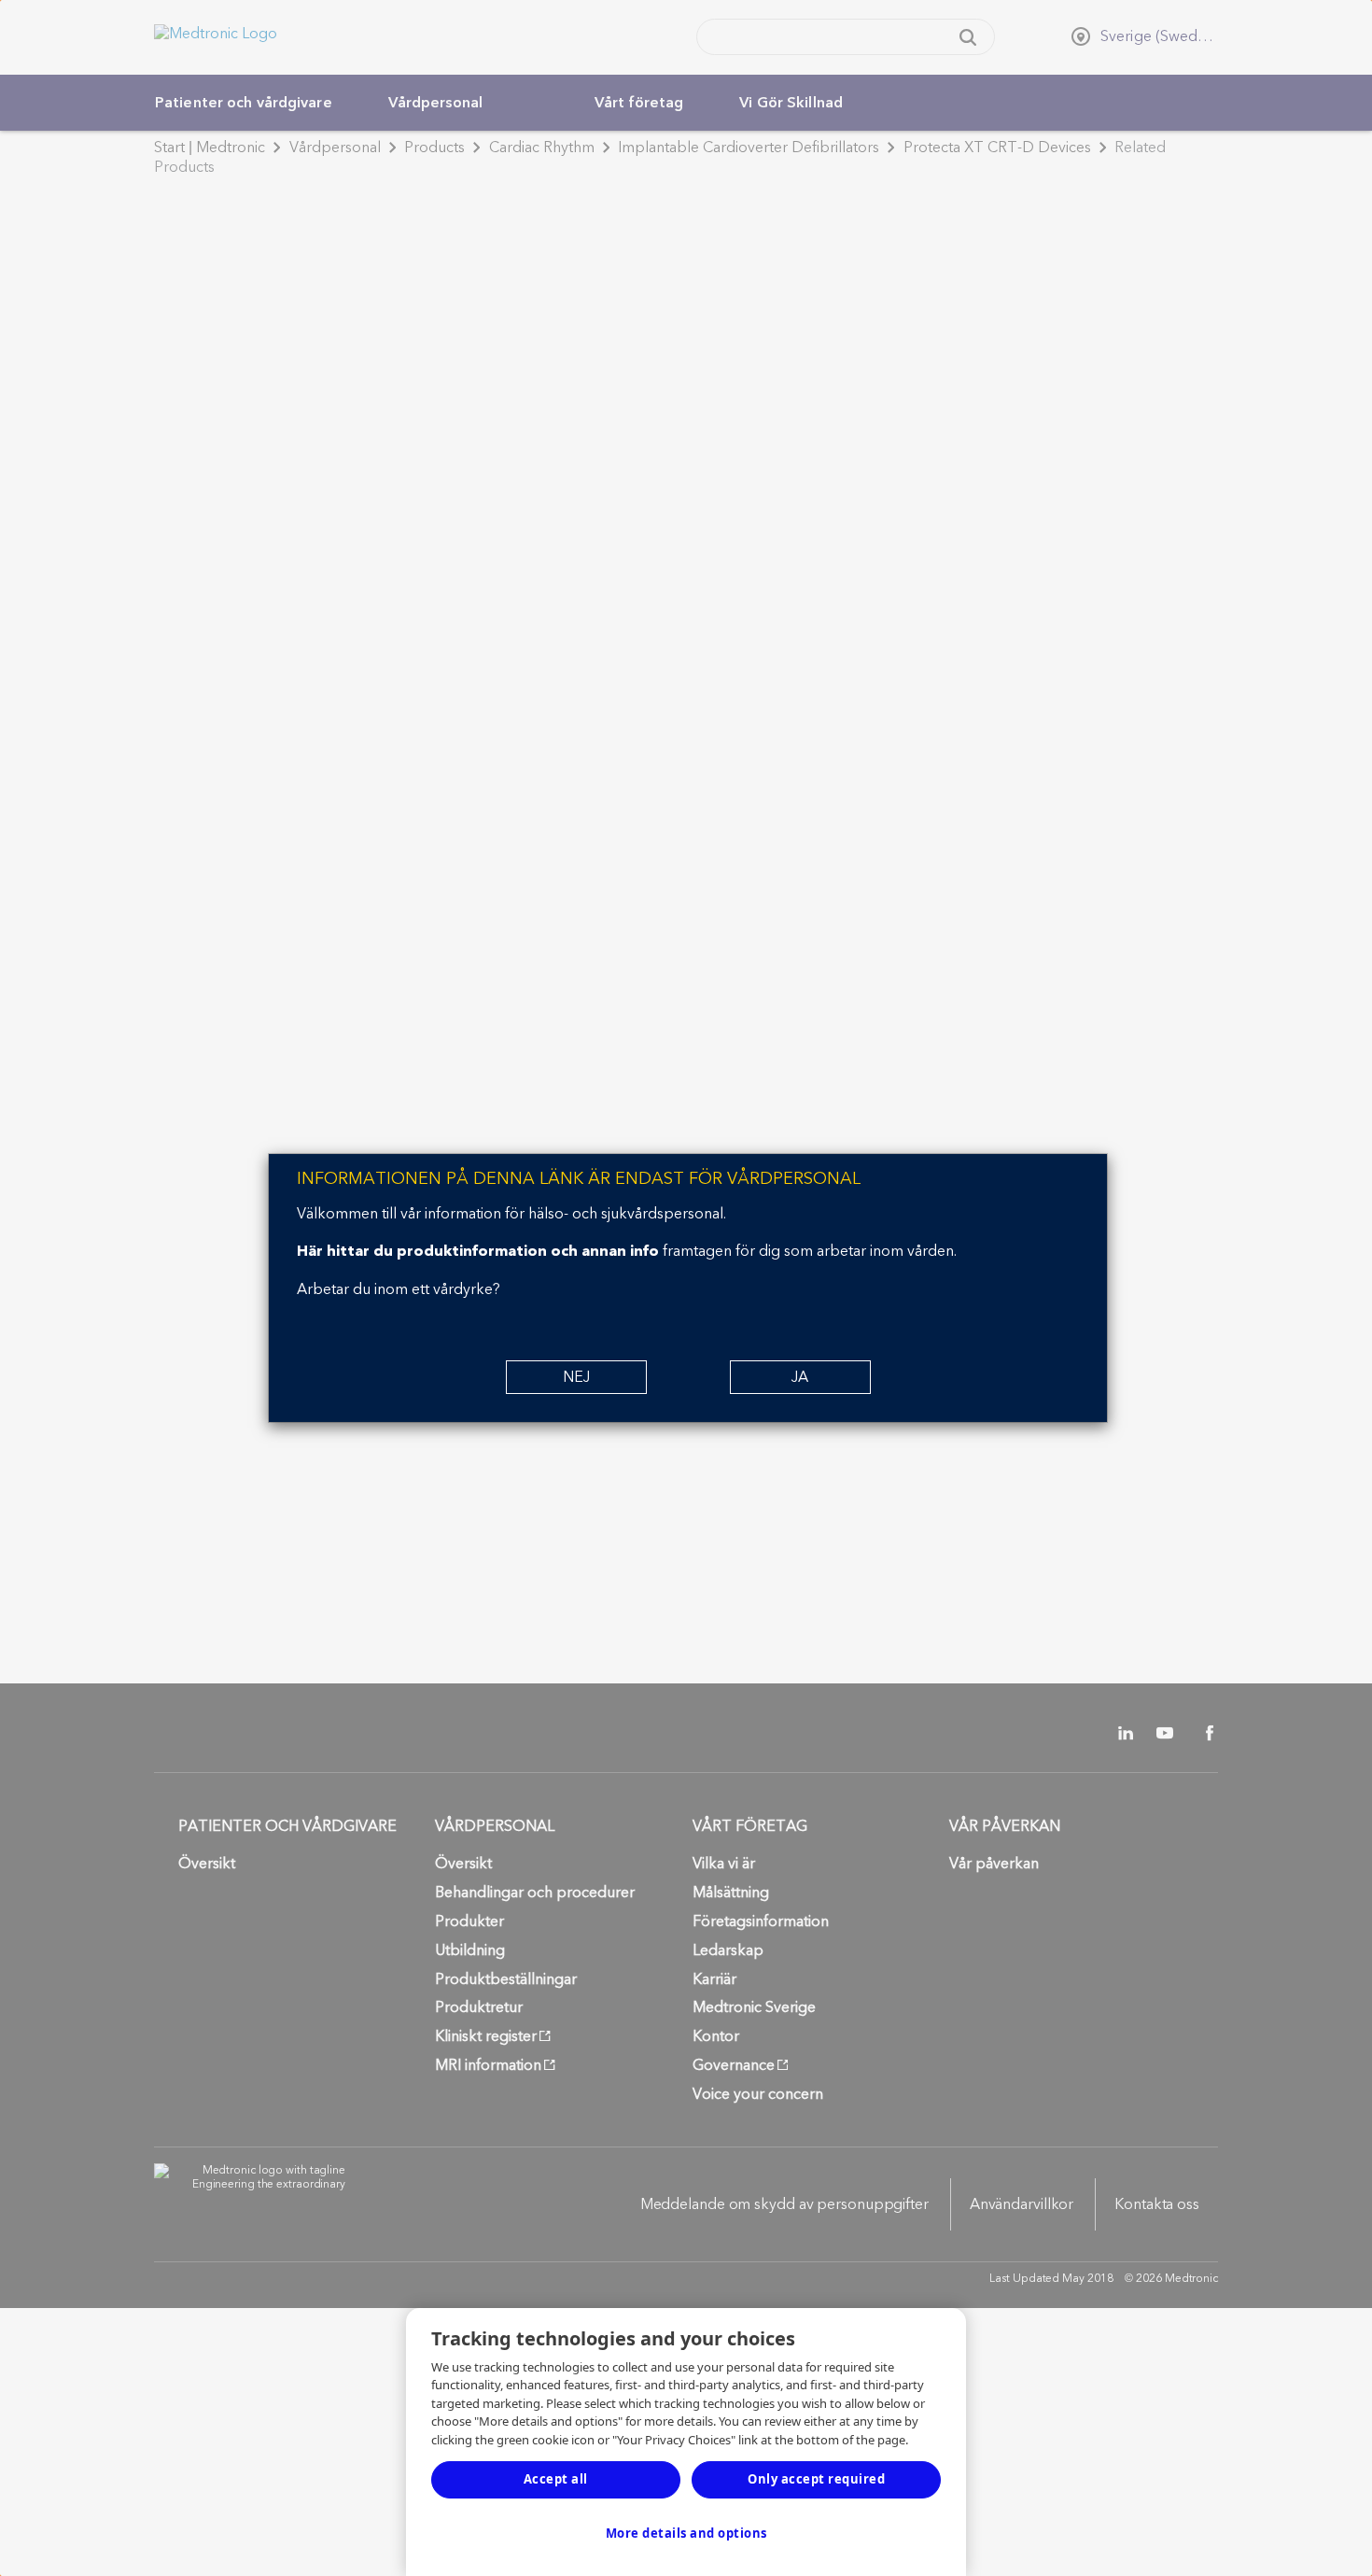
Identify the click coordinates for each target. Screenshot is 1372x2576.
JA (800, 1377)
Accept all (556, 2479)
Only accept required (816, 2479)
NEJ (576, 1377)
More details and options (686, 2533)
